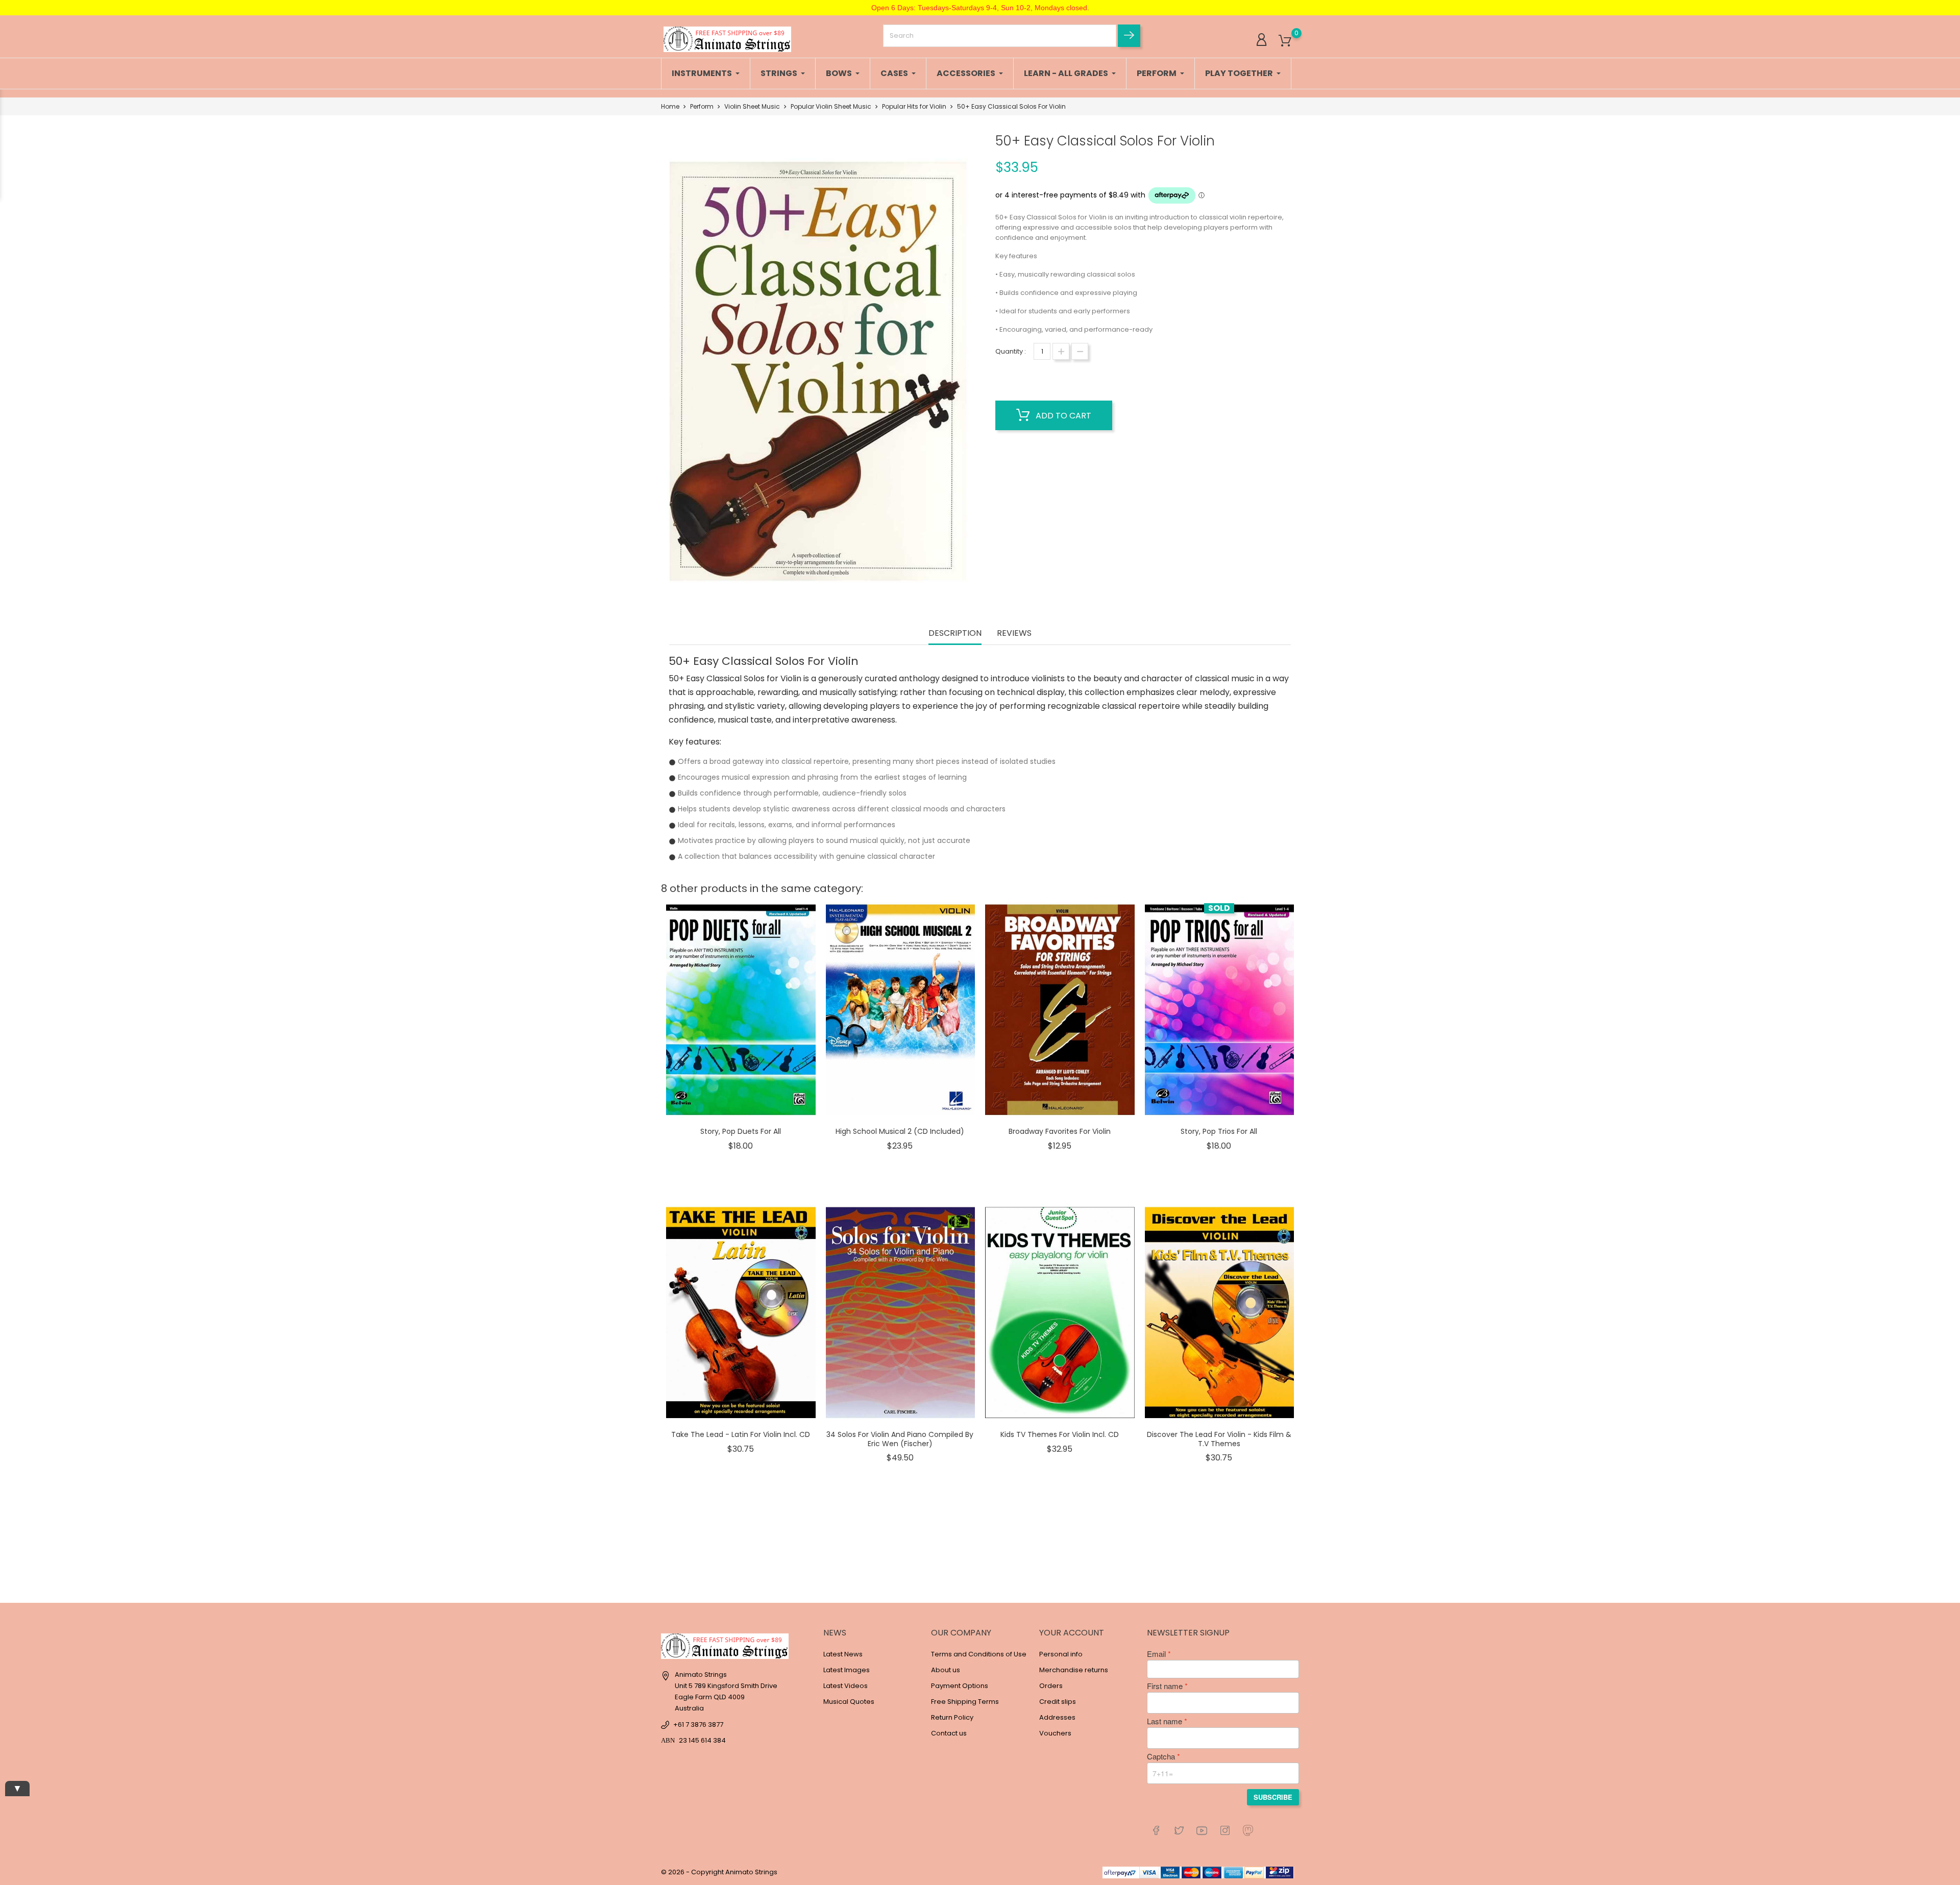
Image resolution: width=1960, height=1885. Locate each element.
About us (946, 1670)
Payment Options (960, 1686)
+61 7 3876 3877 (698, 1725)
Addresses (1057, 1717)
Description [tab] (955, 634)
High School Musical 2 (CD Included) (900, 1131)
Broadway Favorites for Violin (1060, 1131)
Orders (1051, 1686)
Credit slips (1058, 1702)
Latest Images (847, 1670)
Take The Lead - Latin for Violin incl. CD (741, 1434)
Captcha (1161, 1756)
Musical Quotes (849, 1702)
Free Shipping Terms (965, 1702)
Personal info (1061, 1654)
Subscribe (1273, 1797)
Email (1156, 1654)
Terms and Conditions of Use (979, 1654)
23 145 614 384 (702, 1740)
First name (1165, 1686)
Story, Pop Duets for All (741, 1131)
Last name (1165, 1721)
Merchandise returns (1074, 1670)
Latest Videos (846, 1686)
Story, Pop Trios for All (1219, 1131)
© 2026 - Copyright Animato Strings (719, 1872)
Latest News (843, 1654)
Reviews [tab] (1014, 634)
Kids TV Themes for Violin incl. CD (1060, 1434)
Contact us (949, 1733)
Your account (1072, 1633)
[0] (1285, 41)
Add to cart (1062, 416)
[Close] (186, 1819)
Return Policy (952, 1717)
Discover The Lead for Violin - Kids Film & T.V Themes (1219, 1439)
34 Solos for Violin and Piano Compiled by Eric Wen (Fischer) (900, 1439)
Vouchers (1055, 1733)
